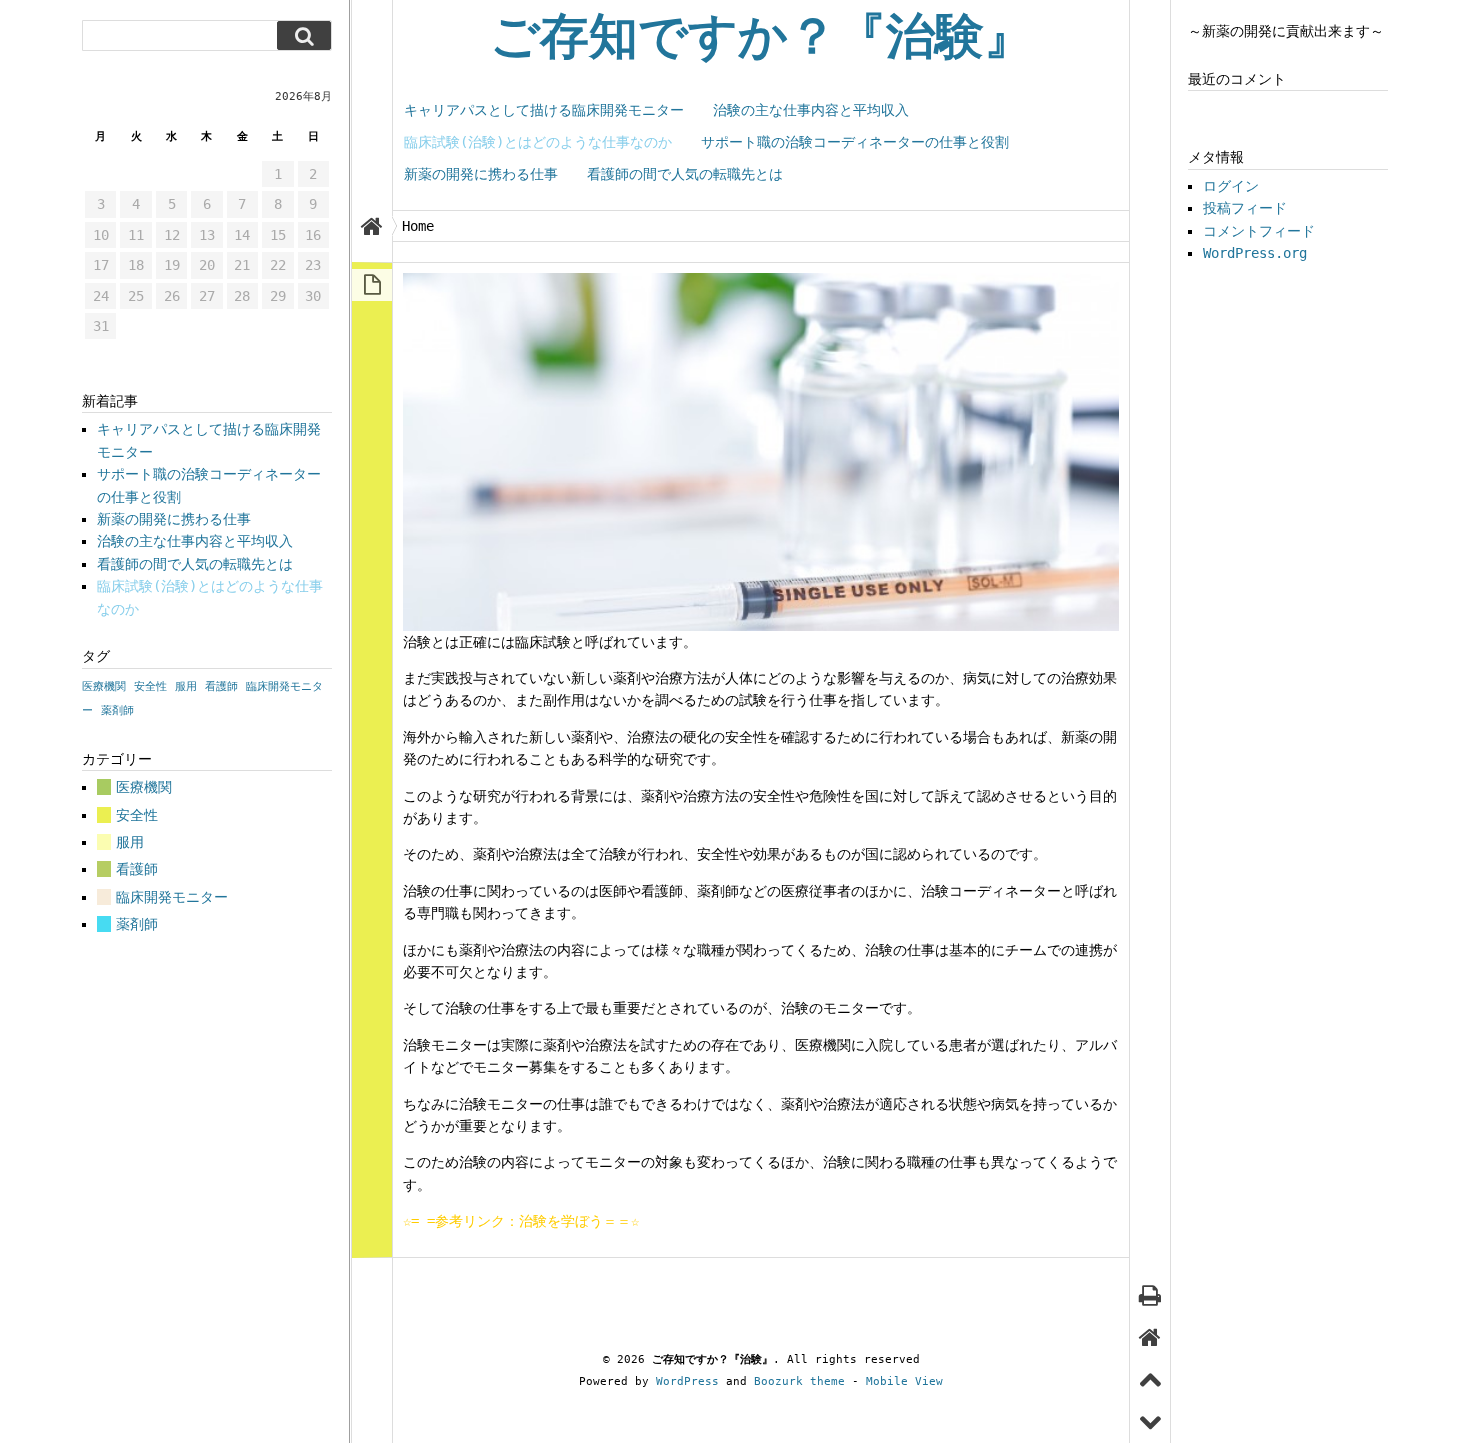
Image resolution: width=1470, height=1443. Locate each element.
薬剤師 (117, 710)
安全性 (150, 686)
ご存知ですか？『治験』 (761, 36)
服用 (186, 686)
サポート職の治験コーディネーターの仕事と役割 (855, 142)
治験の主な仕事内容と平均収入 (811, 110)
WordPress (687, 1381)
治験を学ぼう (561, 1221)
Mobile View (904, 1381)
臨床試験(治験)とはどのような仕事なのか (538, 142)
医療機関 (104, 686)
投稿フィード (1245, 208)
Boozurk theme (799, 1381)
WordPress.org (1255, 253)
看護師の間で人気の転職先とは (685, 174)
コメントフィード (1259, 231)
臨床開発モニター (172, 897)
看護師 (221, 686)
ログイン (1231, 186)
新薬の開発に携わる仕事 (481, 174)
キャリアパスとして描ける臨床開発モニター (544, 110)
